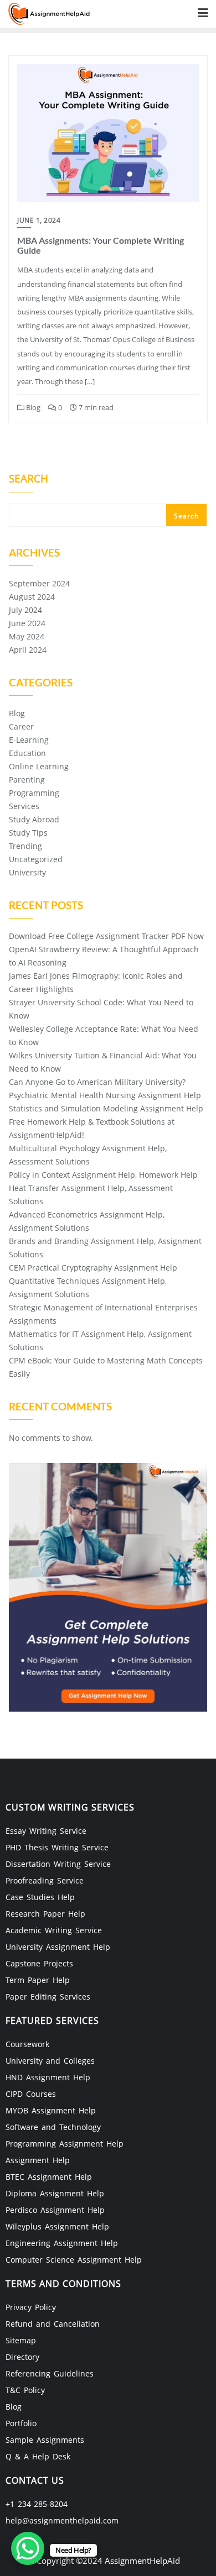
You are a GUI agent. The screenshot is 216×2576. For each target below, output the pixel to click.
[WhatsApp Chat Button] (28, 2548)
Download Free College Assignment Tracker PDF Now (106, 936)
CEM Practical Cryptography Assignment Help (93, 1268)
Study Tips (28, 833)
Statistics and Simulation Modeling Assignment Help (106, 1108)
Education (27, 753)
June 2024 (27, 623)
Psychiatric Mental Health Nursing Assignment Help (105, 1095)
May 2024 (27, 636)
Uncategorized (36, 859)
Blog (32, 407)
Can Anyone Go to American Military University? (97, 1082)
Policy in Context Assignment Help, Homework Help (103, 1175)
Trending (25, 846)
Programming (34, 793)
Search (29, 480)
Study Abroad (34, 819)
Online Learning (39, 766)
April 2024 (28, 650)
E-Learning (29, 740)
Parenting (27, 780)
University (27, 872)
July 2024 (25, 610)
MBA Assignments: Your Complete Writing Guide (101, 245)
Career (21, 726)
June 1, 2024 (39, 220)
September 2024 (39, 583)
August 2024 (32, 597)
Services (24, 806)
